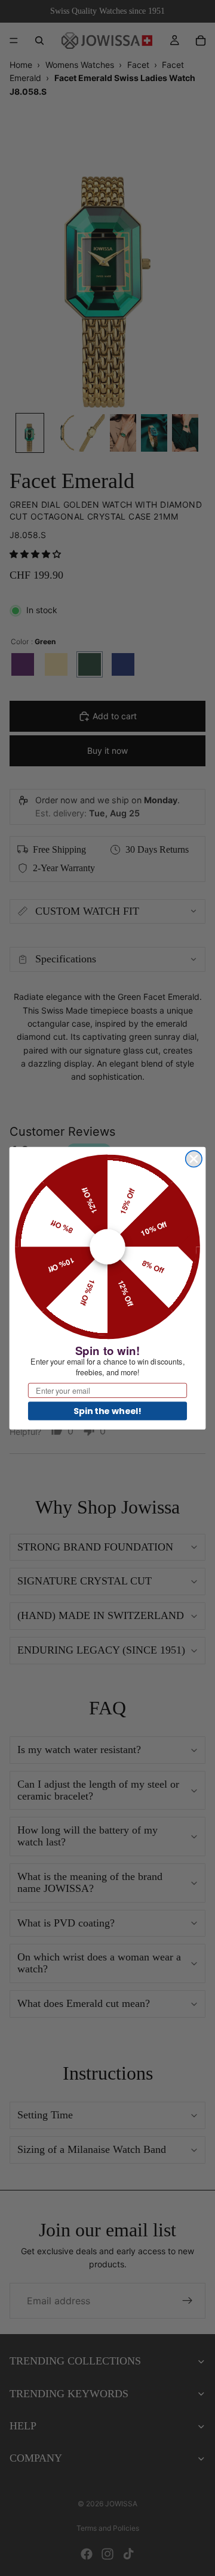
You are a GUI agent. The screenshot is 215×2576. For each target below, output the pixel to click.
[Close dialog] (194, 1159)
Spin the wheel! (107, 1410)
